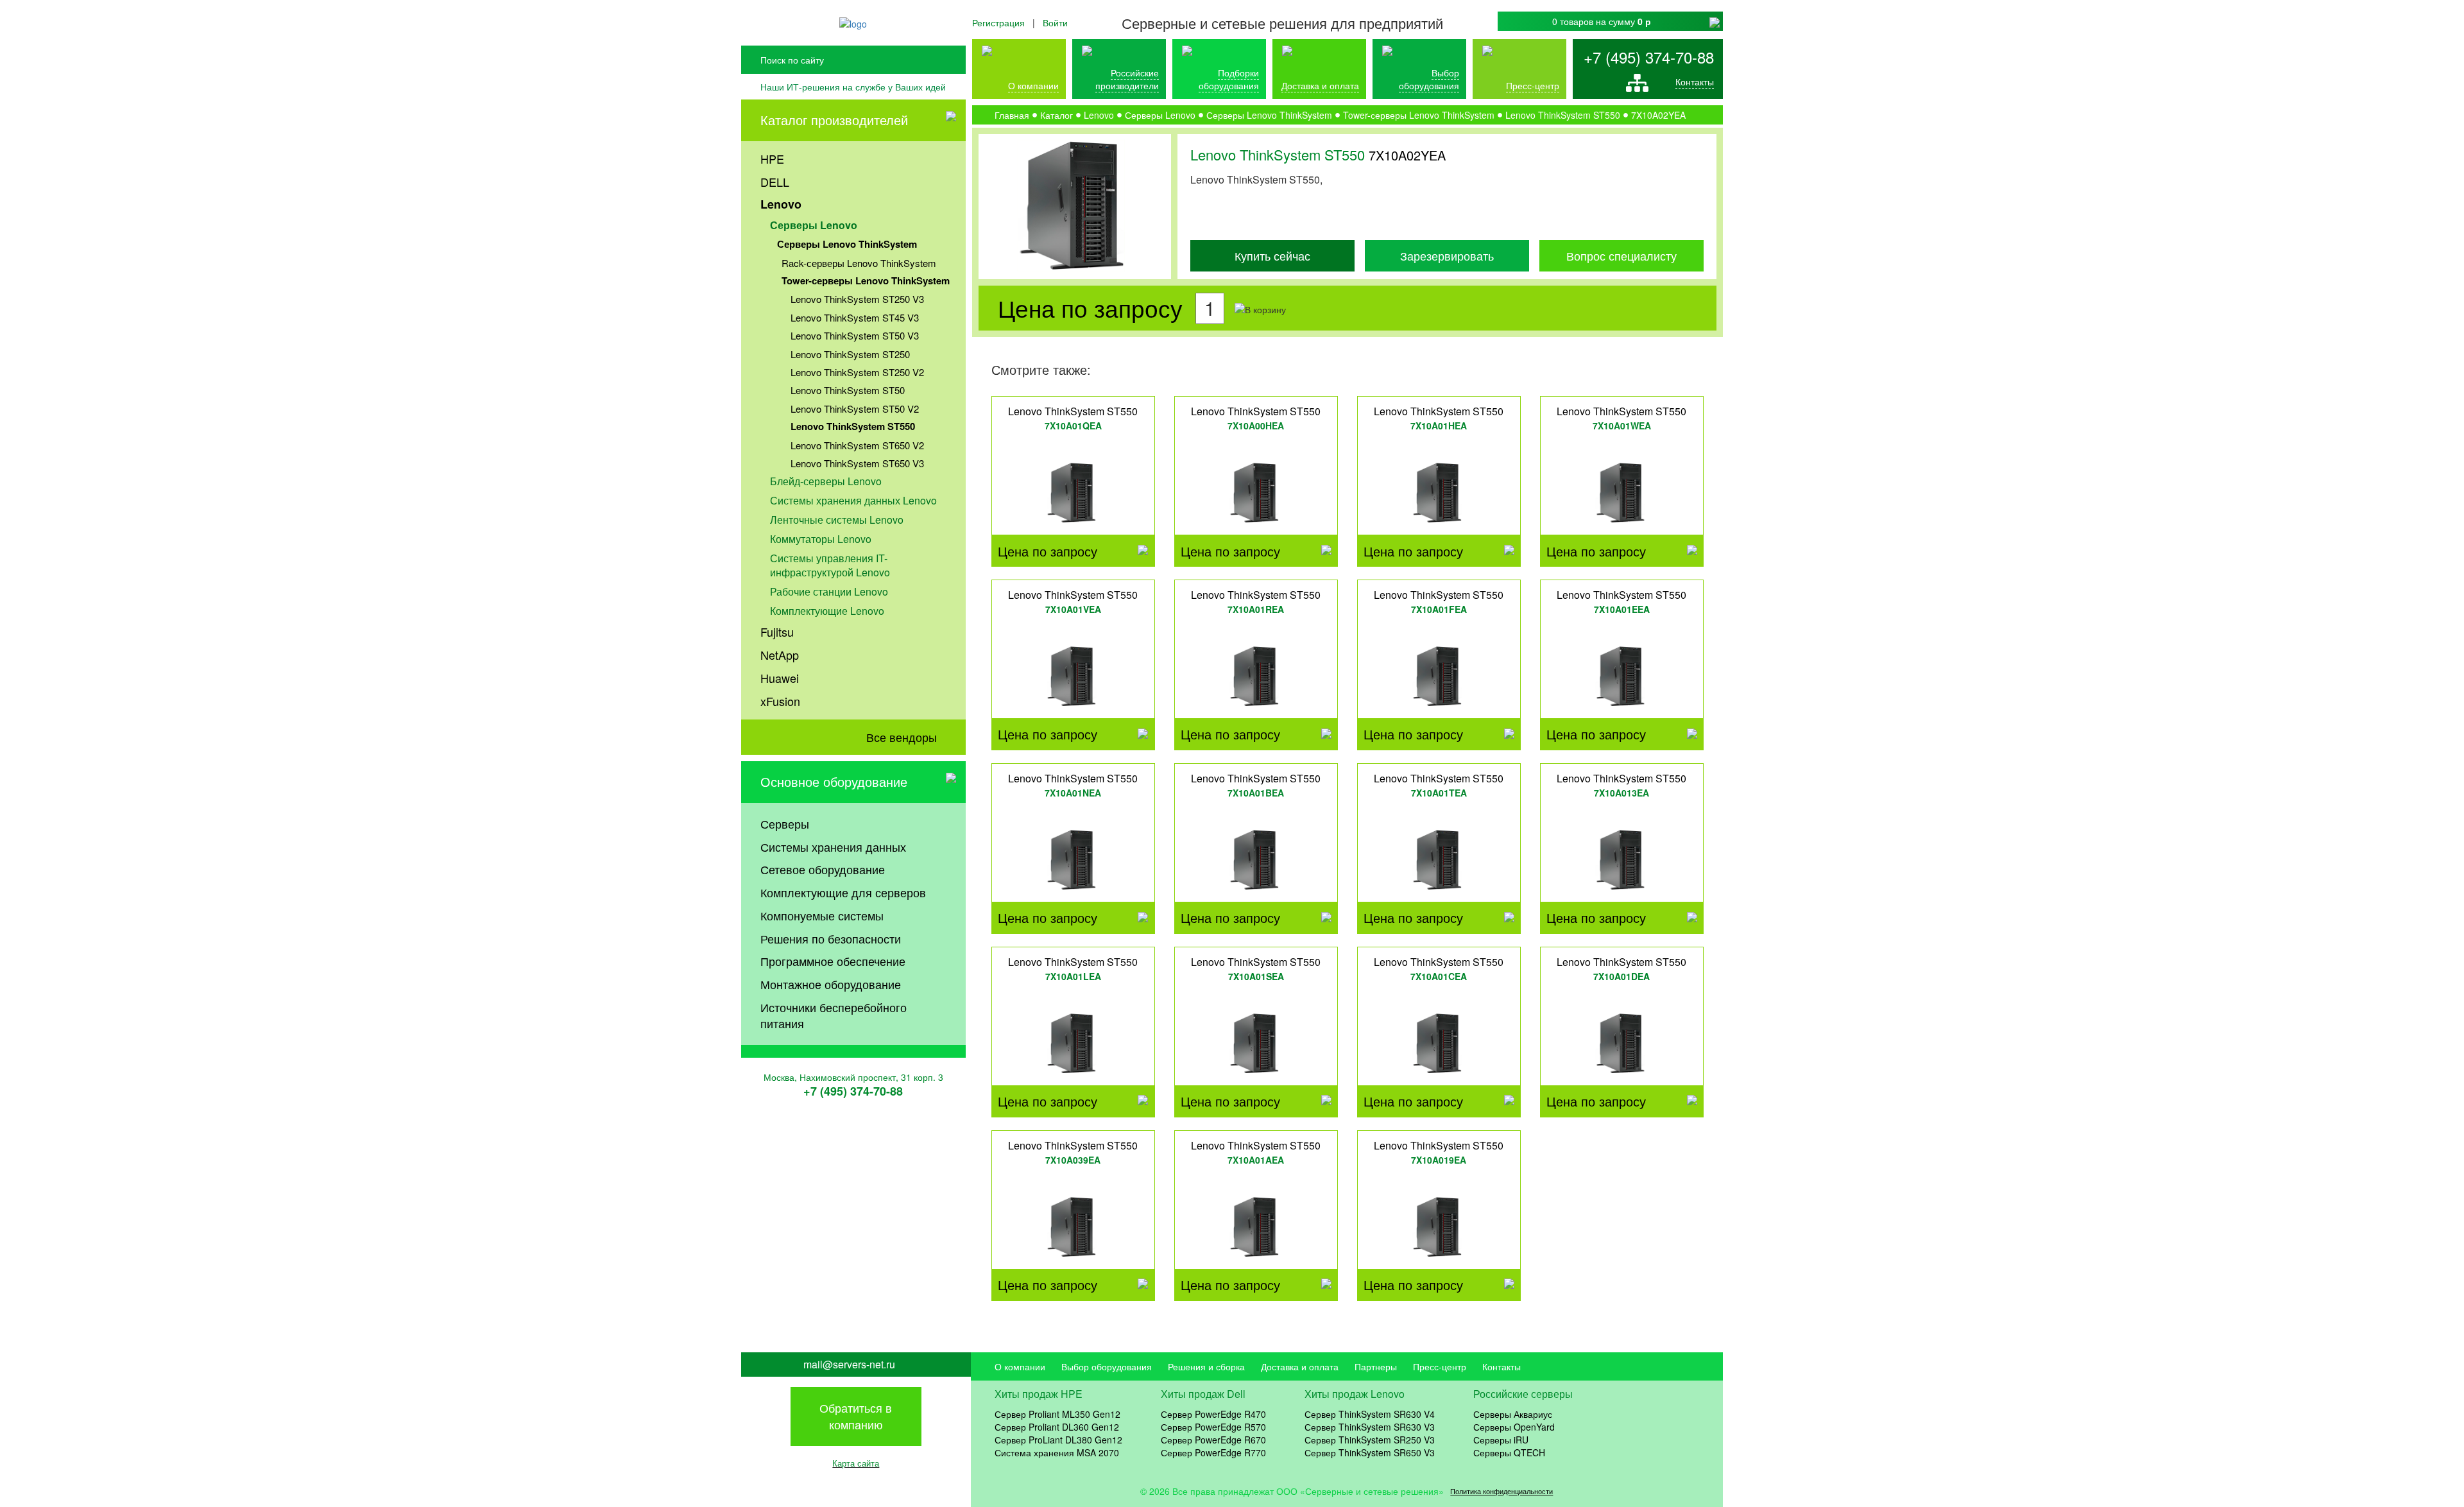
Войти (1055, 22)
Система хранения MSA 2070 (1057, 1452)
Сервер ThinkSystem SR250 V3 (1370, 1440)
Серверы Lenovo (814, 225)
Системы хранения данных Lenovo (853, 500)
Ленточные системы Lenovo (837, 520)
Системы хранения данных (833, 847)
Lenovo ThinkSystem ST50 (848, 390)
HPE (772, 159)
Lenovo (781, 204)
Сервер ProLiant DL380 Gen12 (1058, 1440)
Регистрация (998, 22)
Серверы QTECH (1509, 1452)
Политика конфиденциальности (1502, 1491)
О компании (1033, 85)
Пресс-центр (1440, 1366)
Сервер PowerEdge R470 (1213, 1414)
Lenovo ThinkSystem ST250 (850, 354)
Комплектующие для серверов (843, 892)
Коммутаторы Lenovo (821, 539)
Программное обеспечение (833, 961)
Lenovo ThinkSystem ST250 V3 (857, 299)
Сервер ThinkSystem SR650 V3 (1370, 1452)
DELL (775, 182)
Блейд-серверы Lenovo (826, 481)
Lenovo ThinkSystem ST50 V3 (855, 335)
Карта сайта (856, 1463)
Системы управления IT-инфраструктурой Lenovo (830, 565)
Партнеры (1376, 1366)
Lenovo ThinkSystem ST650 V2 (857, 445)
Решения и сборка (1206, 1366)
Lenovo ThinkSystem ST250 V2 (857, 372)
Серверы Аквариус (1513, 1414)
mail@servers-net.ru (849, 1365)
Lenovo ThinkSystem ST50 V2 (855, 409)
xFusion (780, 701)
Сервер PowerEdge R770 (1213, 1452)
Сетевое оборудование (823, 869)
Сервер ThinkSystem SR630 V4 (1370, 1414)
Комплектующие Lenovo (827, 611)
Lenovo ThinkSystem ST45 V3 (855, 317)
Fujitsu (777, 632)
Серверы (785, 823)
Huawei (780, 678)
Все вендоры (902, 737)
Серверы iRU (1501, 1440)
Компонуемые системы (822, 915)
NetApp (780, 655)
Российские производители (1127, 79)
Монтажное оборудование (831, 984)
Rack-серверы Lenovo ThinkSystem (859, 263)
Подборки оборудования (1229, 79)
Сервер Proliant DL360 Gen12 (1057, 1427)
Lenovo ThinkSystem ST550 (853, 426)
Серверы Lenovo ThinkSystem (847, 244)
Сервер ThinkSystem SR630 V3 (1370, 1427)
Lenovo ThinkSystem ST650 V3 (857, 463)
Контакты (1695, 82)
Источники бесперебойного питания (834, 1015)
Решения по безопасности (831, 938)
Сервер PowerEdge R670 (1213, 1440)
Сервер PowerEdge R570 (1213, 1427)
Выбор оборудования (1429, 79)
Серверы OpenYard (1514, 1427)
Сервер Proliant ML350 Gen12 (1057, 1414)
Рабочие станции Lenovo (829, 591)
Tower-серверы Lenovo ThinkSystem (866, 280)
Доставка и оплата (1320, 85)
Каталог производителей (834, 120)
